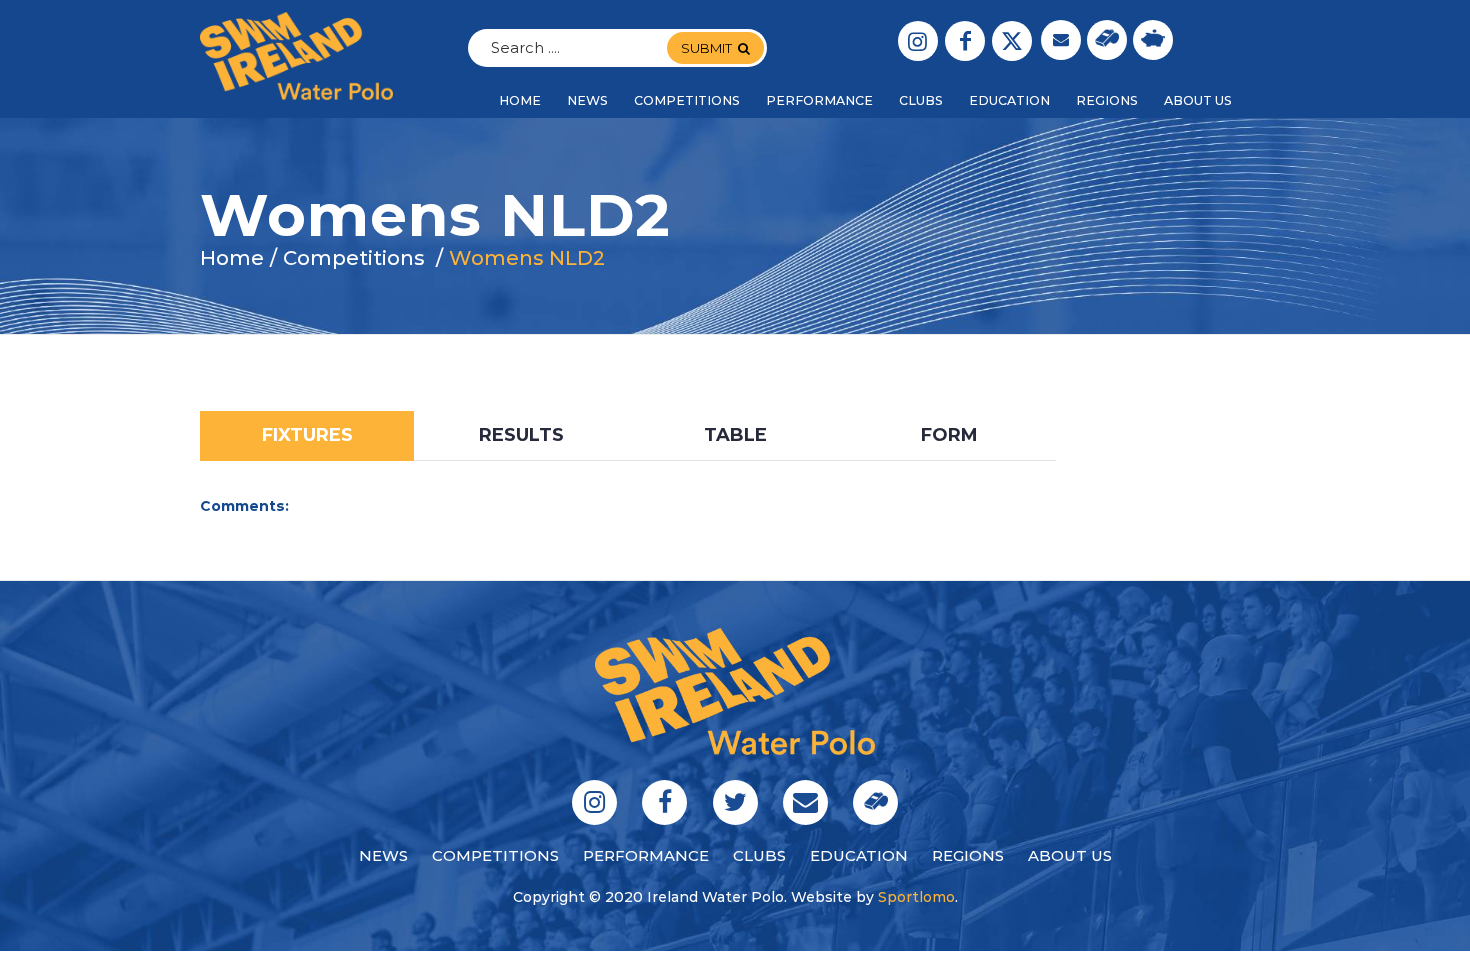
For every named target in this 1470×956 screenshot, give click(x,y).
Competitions (495, 855)
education (859, 855)
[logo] (296, 56)
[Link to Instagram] (918, 41)
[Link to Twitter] (1012, 41)
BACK (1225, 395)
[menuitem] (520, 101)
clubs (759, 855)
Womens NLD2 (527, 258)
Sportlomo (916, 897)
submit (706, 48)
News (383, 855)
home (232, 258)
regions (968, 855)
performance (646, 855)
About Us (1070, 855)
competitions (354, 258)
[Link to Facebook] (965, 41)
